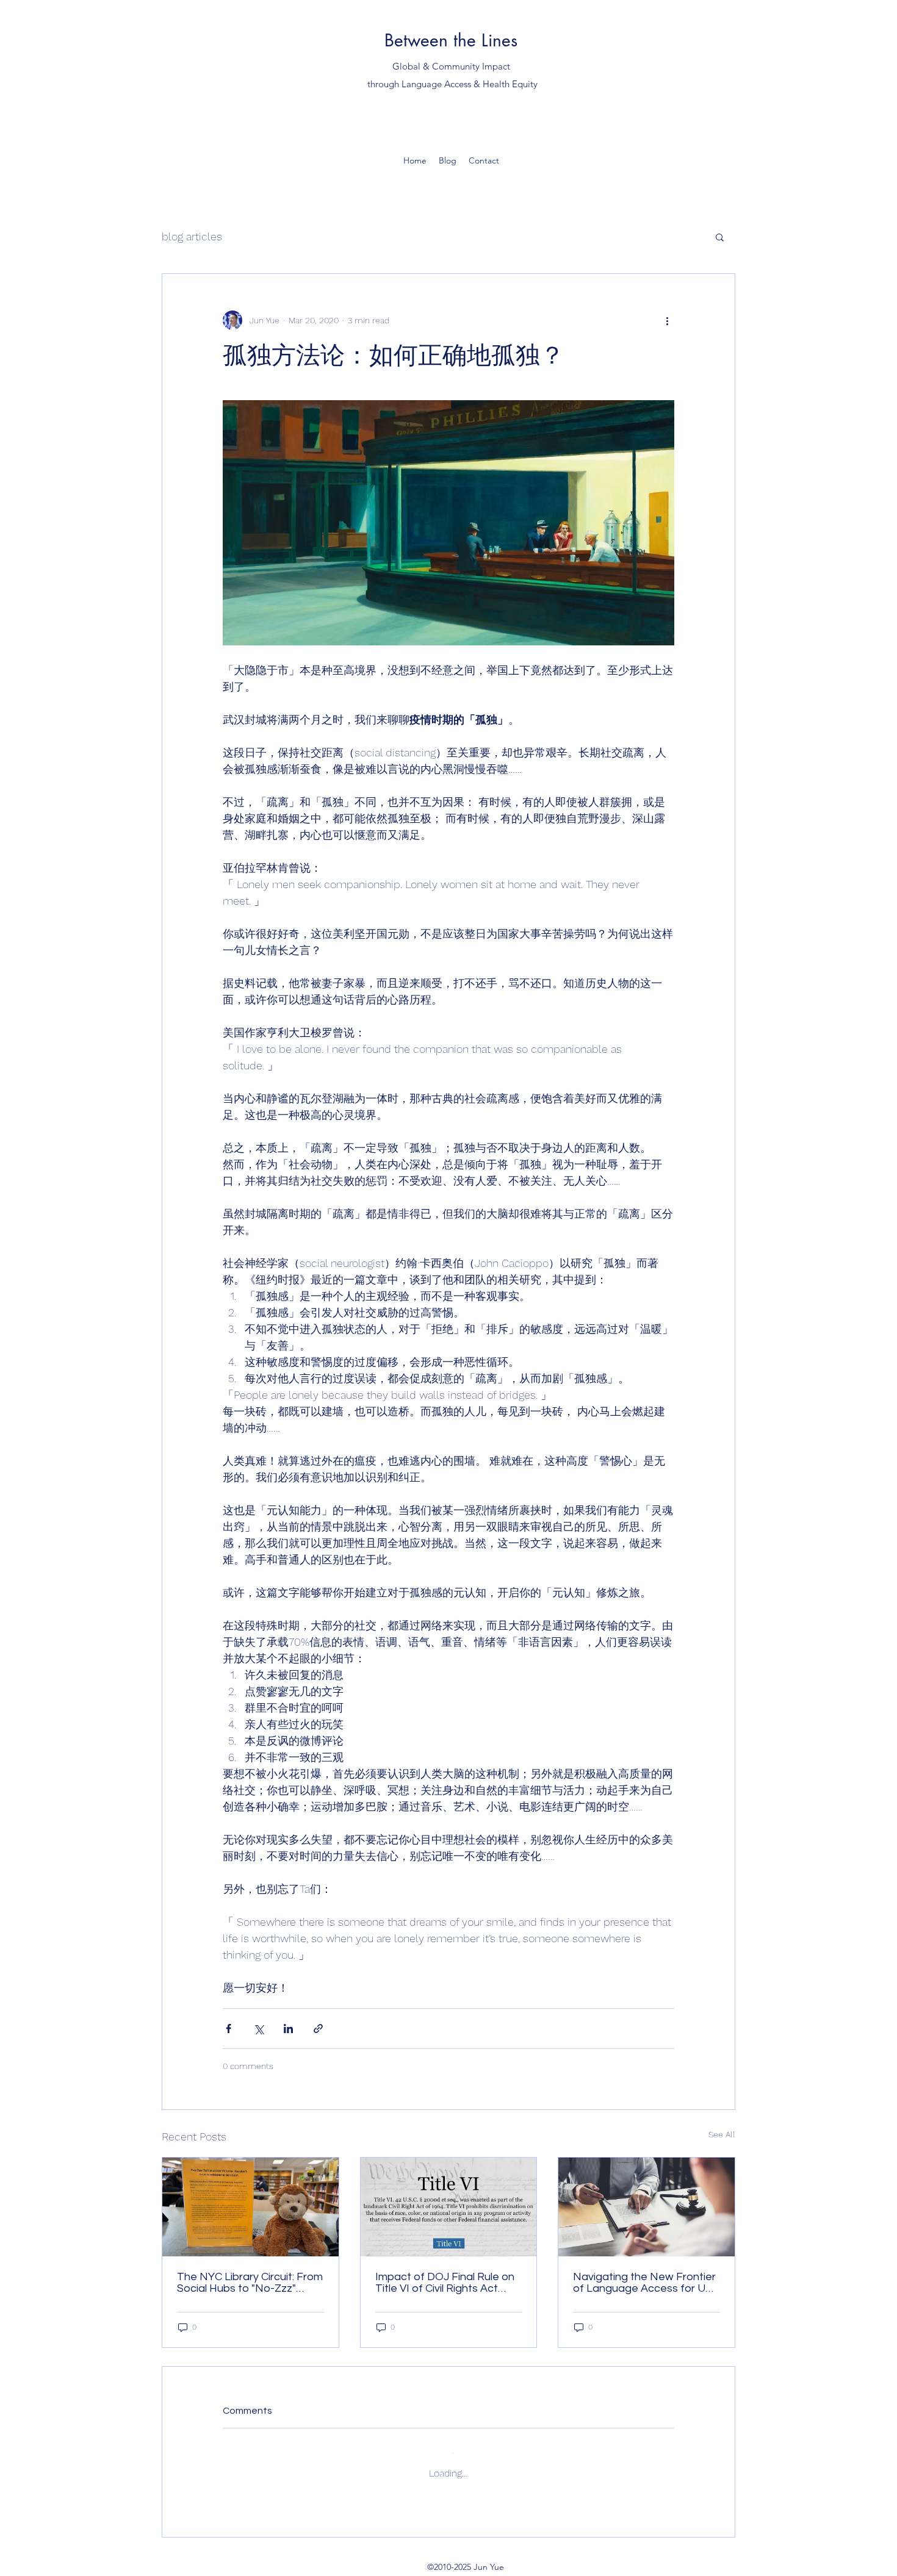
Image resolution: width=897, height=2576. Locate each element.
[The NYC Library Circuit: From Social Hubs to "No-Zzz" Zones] (250, 2207)
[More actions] (667, 320)
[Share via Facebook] (229, 2029)
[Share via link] (318, 2029)
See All (722, 2134)
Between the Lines (451, 40)
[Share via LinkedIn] (288, 2029)
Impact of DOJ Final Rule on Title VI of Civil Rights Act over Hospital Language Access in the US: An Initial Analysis (445, 2283)
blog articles (192, 236)
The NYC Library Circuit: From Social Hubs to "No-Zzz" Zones (250, 2283)
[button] (720, 237)
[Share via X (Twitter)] (258, 2029)
